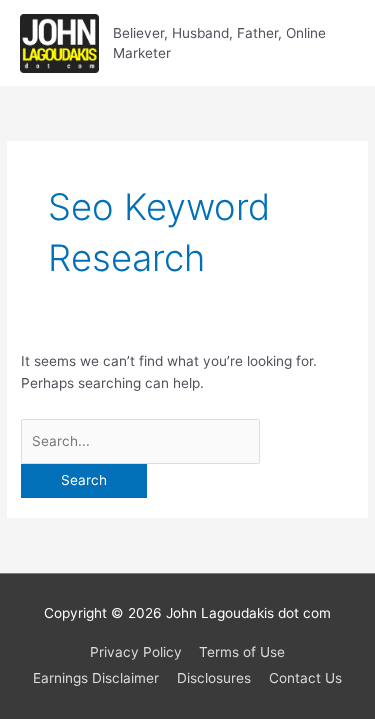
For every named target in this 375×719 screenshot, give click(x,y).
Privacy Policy (136, 652)
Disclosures (214, 678)
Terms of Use (242, 652)
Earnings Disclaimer (96, 678)
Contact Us (305, 678)
